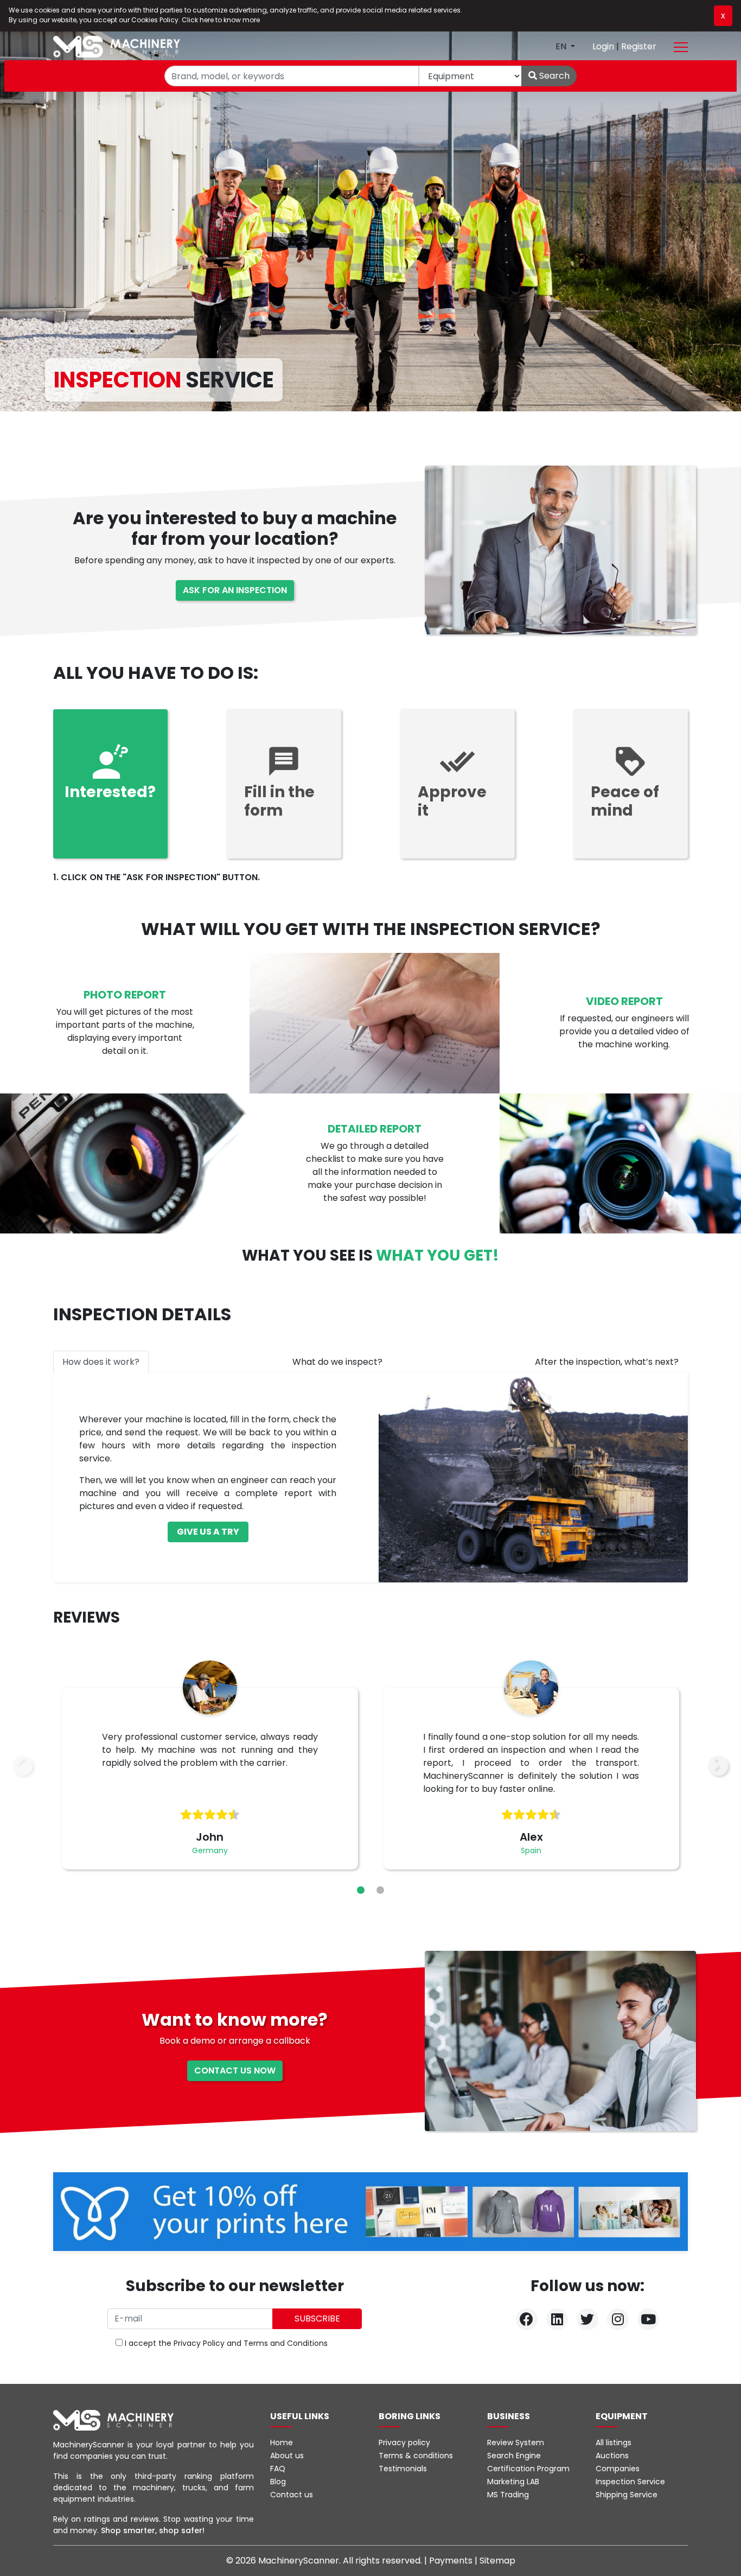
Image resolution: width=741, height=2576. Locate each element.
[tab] (110, 784)
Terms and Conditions (286, 2343)
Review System (516, 2443)
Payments (452, 2561)
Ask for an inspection (235, 590)
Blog (278, 2482)
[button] (361, 1890)
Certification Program (528, 2469)
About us (287, 2456)
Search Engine (514, 2456)
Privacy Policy (199, 2343)
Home (282, 2443)
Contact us (292, 2495)
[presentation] (23, 1766)
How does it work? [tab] (101, 1362)
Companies (618, 2469)
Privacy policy (404, 2443)
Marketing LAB (513, 2482)
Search (553, 76)
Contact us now (235, 2071)
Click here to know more (221, 20)
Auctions (612, 2456)
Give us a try (208, 1532)
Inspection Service (630, 2482)
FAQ (278, 2469)
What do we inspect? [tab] (337, 1362)
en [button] (562, 46)
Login (604, 46)
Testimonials (403, 2469)
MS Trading (508, 2495)
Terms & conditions (416, 2456)
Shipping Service (627, 2495)
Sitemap (497, 2561)
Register (639, 46)
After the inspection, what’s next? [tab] (607, 1362)
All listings (614, 2443)
